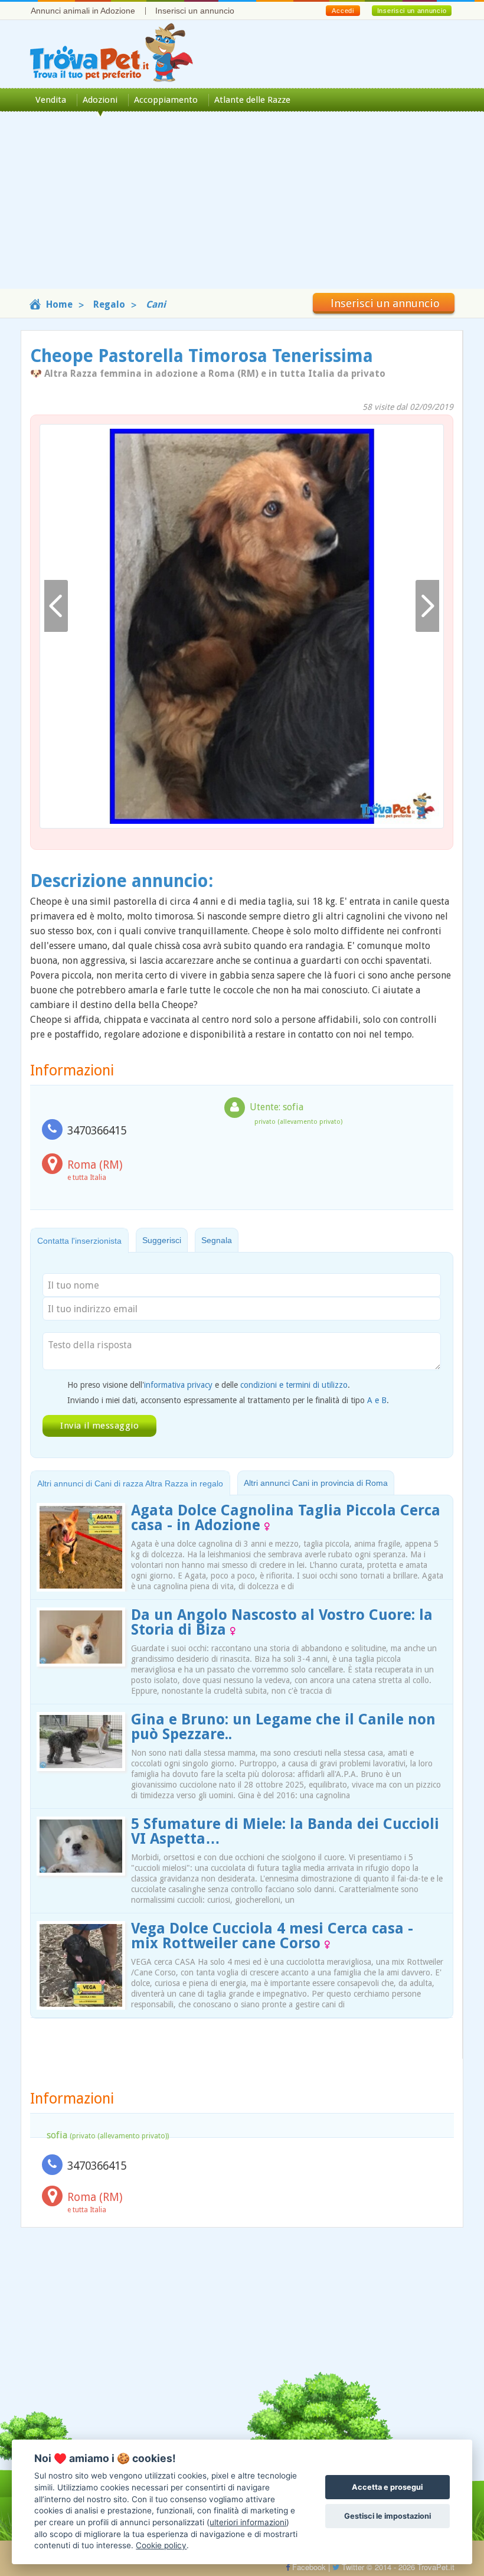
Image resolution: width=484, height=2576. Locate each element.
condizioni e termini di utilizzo (294, 1385)
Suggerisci (162, 1240)
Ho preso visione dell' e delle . (209, 1385)
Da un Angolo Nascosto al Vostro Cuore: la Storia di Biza (282, 1622)
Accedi (343, 11)
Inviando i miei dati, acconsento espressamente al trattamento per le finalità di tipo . (228, 1400)
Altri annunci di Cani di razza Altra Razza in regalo (130, 1483)
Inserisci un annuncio (195, 11)
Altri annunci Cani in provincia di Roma (316, 1483)
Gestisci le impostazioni (387, 2516)
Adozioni (100, 100)
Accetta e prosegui (387, 2487)
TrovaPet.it (436, 2567)
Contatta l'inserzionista (79, 1241)
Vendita (51, 100)
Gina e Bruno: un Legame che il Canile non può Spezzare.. (283, 1727)
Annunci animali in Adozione (83, 11)
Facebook (308, 2567)
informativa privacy (178, 1385)
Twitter (352, 2567)
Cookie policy (161, 2545)
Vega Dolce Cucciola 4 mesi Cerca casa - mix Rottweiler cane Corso (272, 1936)
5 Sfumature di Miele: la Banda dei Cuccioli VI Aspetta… (285, 1831)
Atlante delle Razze (252, 100)
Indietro (56, 606)
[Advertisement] (242, 206)
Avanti (427, 606)
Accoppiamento (166, 100)
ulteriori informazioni (248, 2522)
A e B (377, 1400)
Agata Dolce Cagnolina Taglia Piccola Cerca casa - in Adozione (286, 1518)
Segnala (217, 1240)
